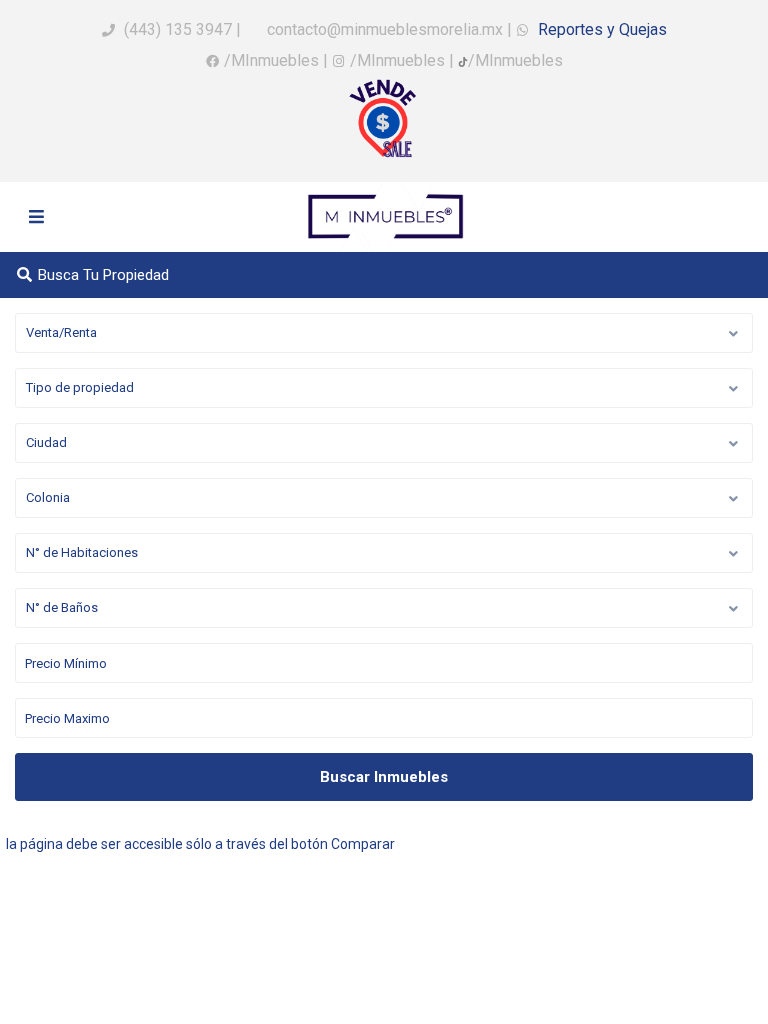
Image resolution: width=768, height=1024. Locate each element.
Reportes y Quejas (600, 29)
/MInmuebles (271, 60)
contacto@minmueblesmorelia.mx (383, 29)
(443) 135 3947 (178, 29)
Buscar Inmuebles (384, 777)
